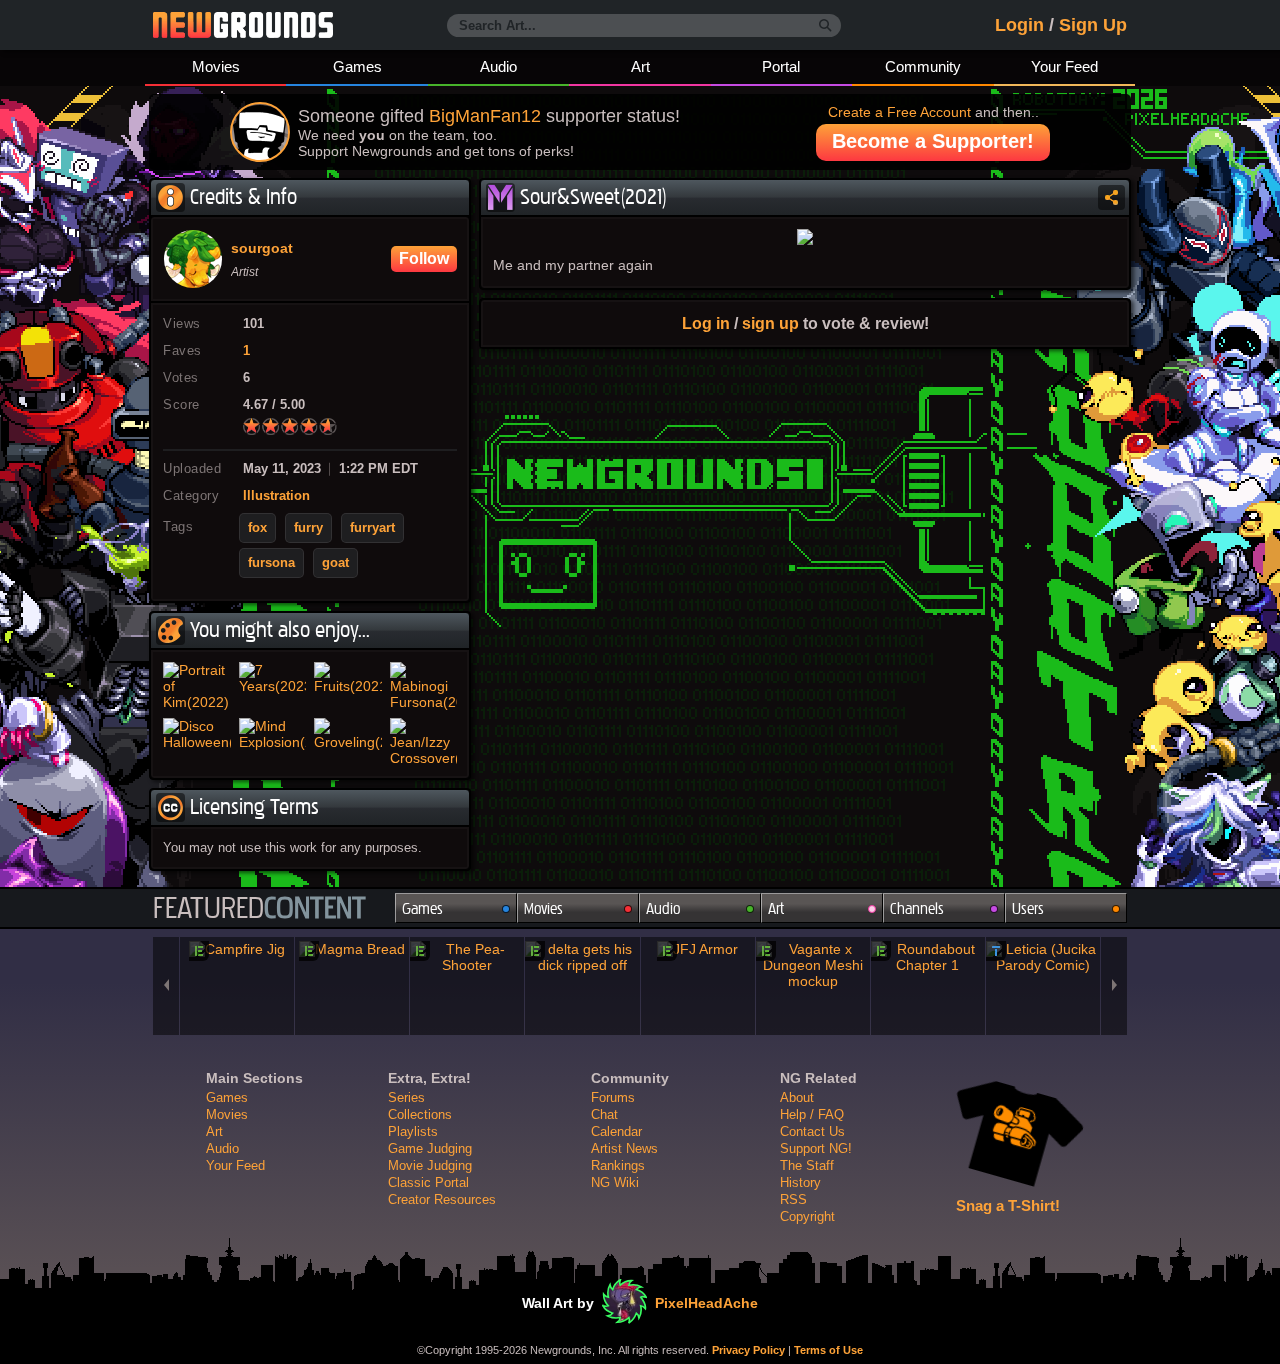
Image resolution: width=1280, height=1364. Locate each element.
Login (1019, 25)
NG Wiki (615, 1182)
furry (308, 528)
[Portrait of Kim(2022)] (197, 686)
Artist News (624, 1148)
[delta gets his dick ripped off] (582, 957)
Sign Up (1093, 25)
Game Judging (430, 1148)
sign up (770, 323)
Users (1028, 908)
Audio (498, 66)
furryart (372, 528)
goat (335, 563)
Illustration (276, 496)
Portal (781, 66)
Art (640, 66)
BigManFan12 (485, 116)
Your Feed (1064, 66)
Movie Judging (430, 1165)
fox (257, 528)
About (797, 1097)
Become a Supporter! (933, 141)
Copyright (807, 1216)
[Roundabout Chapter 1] (928, 957)
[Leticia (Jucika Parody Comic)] (1043, 957)
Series (406, 1097)
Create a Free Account (899, 112)
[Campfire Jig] (237, 949)
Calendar (616, 1131)
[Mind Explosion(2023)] (273, 742)
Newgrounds (243, 25)
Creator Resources (442, 1199)
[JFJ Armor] (698, 949)
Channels (917, 908)
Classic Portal (428, 1182)
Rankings (618, 1165)
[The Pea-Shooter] (467, 957)
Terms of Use (828, 1350)
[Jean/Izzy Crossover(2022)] (424, 742)
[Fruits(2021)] (348, 686)
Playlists (413, 1131)
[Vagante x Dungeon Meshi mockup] (813, 965)
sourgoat (262, 249)
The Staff (807, 1165)
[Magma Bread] (352, 949)
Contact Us (812, 1131)
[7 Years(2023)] (273, 686)
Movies (216, 66)
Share (1111, 197)
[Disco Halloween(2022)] (197, 742)
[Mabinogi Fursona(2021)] (424, 686)
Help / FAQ (812, 1114)
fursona (271, 563)
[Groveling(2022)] (348, 742)
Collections (420, 1114)
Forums (613, 1097)
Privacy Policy (748, 1350)
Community (923, 66)
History (800, 1182)
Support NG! (816, 1148)
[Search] (825, 26)
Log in (706, 323)
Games (357, 66)
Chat (604, 1114)
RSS (793, 1199)
